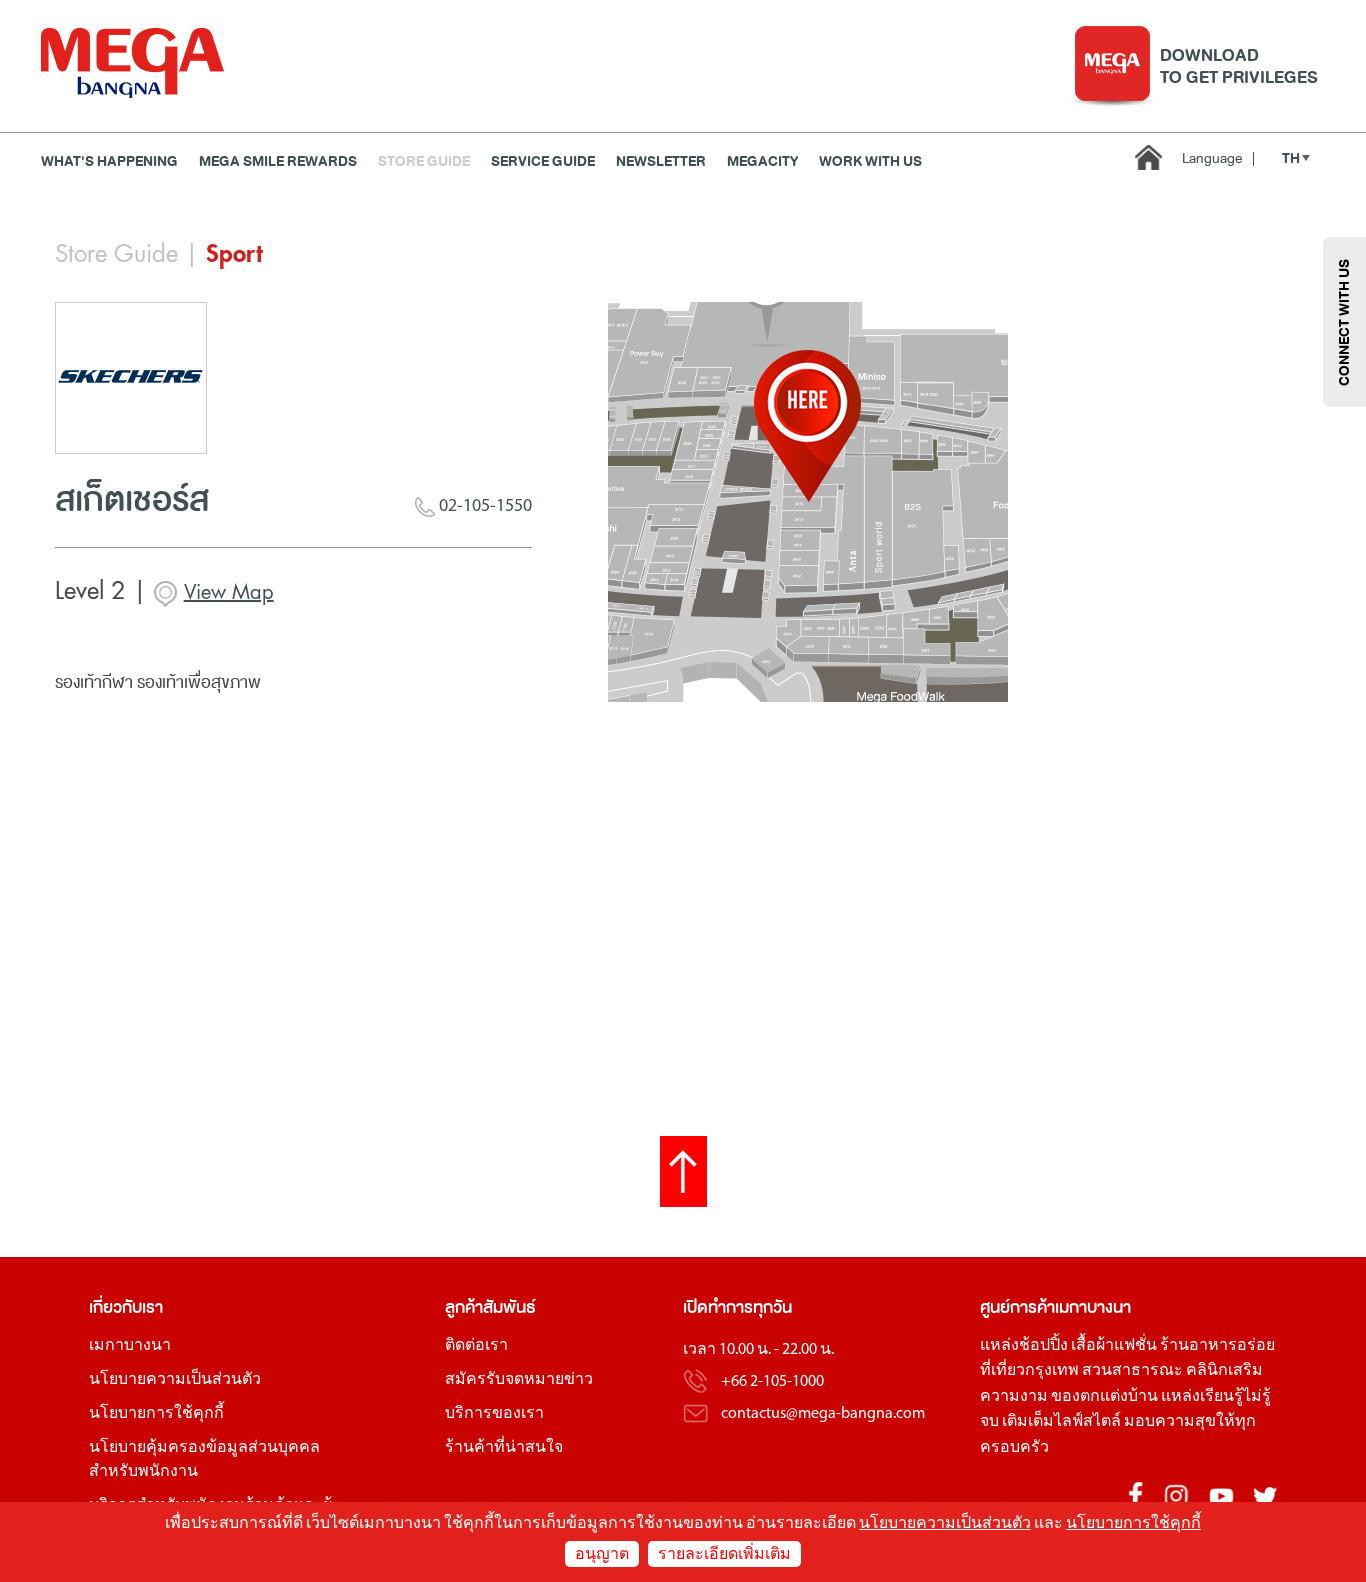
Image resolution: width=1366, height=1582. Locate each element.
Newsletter (661, 161)
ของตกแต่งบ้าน (1104, 1397)
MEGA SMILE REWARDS (278, 161)
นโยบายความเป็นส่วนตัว (175, 1380)
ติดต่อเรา (476, 1346)
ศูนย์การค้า (1017, 1307)
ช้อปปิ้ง (1043, 1346)
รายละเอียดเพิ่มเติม (724, 1555)
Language (1218, 158)
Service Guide (543, 161)
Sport (234, 254)
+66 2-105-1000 (772, 1382)
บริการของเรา (494, 1414)
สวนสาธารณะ (1132, 1371)
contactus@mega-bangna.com (823, 1414)
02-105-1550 (483, 507)
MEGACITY (762, 161)
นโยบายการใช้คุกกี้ (156, 1414)
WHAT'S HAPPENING (109, 161)
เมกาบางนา (130, 1346)
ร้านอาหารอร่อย (1217, 1346)
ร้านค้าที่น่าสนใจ (504, 1448)
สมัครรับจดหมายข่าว (519, 1380)
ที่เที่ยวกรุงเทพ (1029, 1371)
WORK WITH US (870, 161)
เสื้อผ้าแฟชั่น (1114, 1346)
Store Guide (424, 161)
